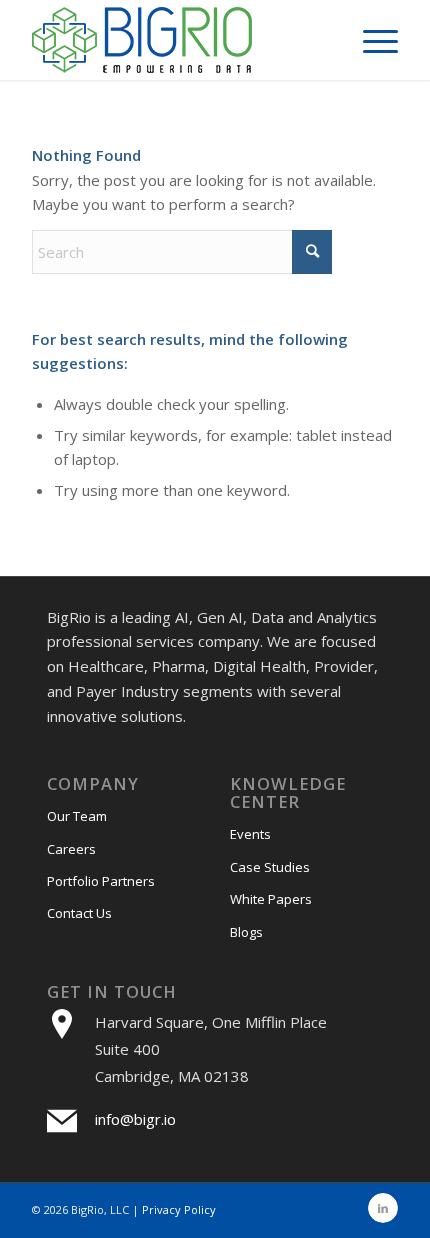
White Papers (271, 899)
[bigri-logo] (178, 40)
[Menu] (370, 40)
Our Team (77, 816)
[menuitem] (370, 40)
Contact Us (79, 913)
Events (250, 834)
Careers (71, 849)
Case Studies (270, 867)
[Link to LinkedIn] (383, 1208)
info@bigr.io (135, 1119)
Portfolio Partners (101, 881)
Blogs (246, 932)
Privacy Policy (179, 1209)
